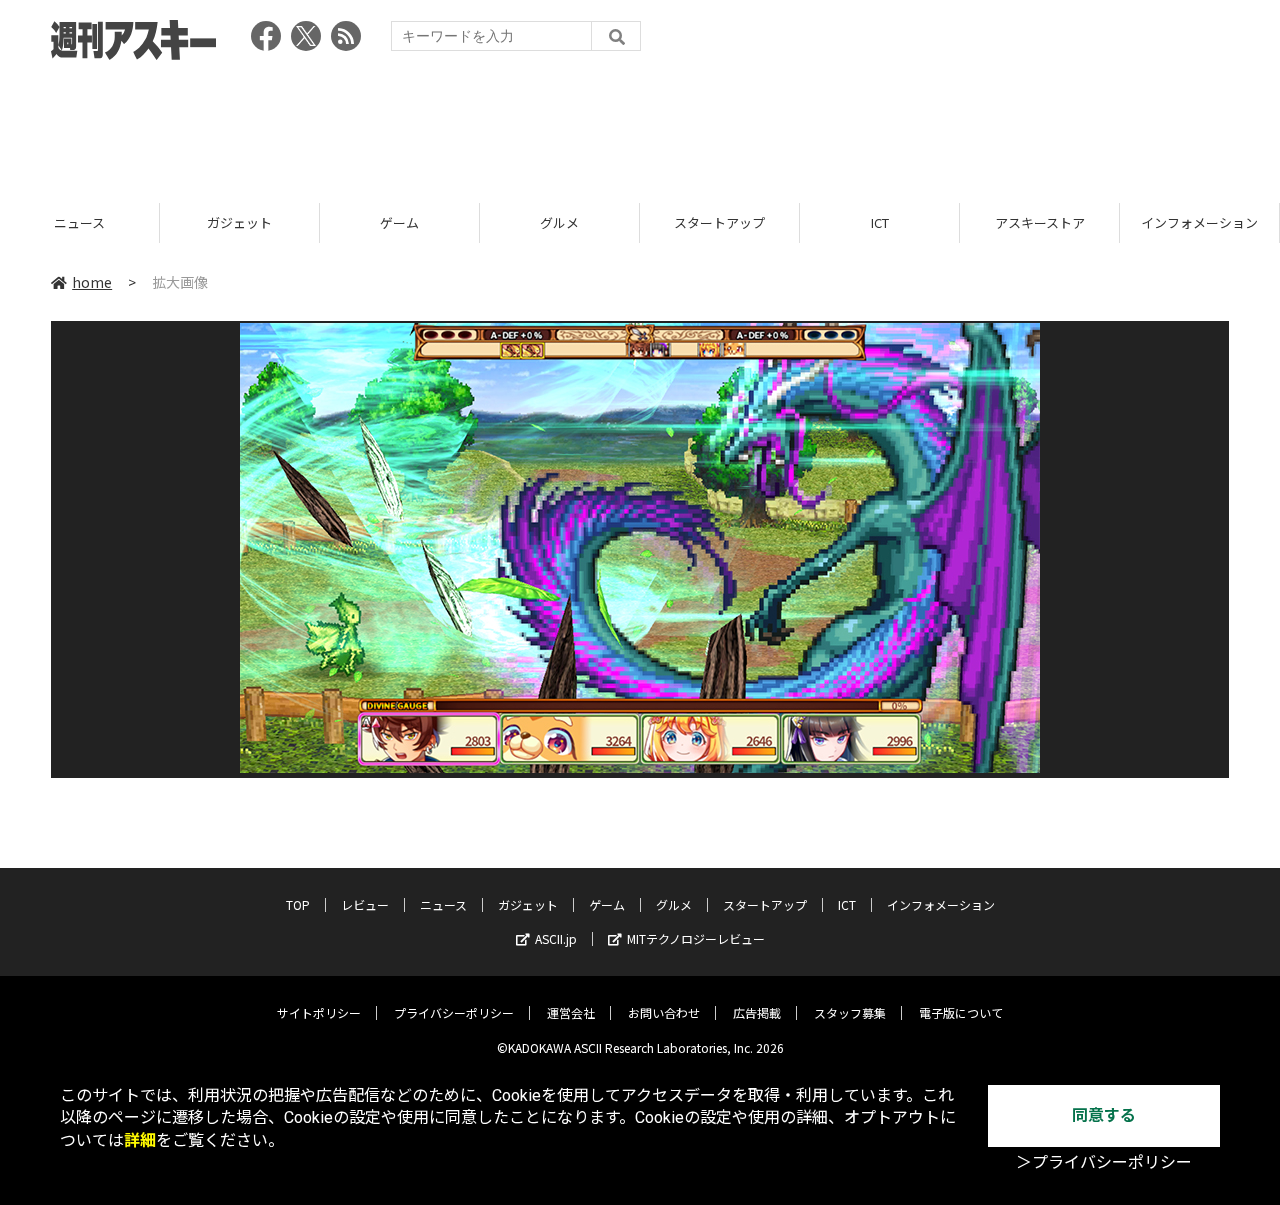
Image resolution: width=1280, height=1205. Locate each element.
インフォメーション (1199, 222)
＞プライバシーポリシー (1104, 1162)
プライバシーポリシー (454, 1012)
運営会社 (571, 1012)
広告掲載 (757, 1012)
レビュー (365, 904)
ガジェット (239, 222)
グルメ (559, 222)
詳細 (140, 1140)
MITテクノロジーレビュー (696, 938)
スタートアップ (719, 222)
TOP (298, 904)
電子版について (961, 1012)
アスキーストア (1040, 222)
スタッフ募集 (850, 1012)
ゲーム (399, 222)
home (92, 282)
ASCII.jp (556, 938)
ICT (880, 222)
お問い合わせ (664, 1012)
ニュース (79, 222)
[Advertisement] (640, 125)
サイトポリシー (319, 1012)
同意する (1104, 1115)
